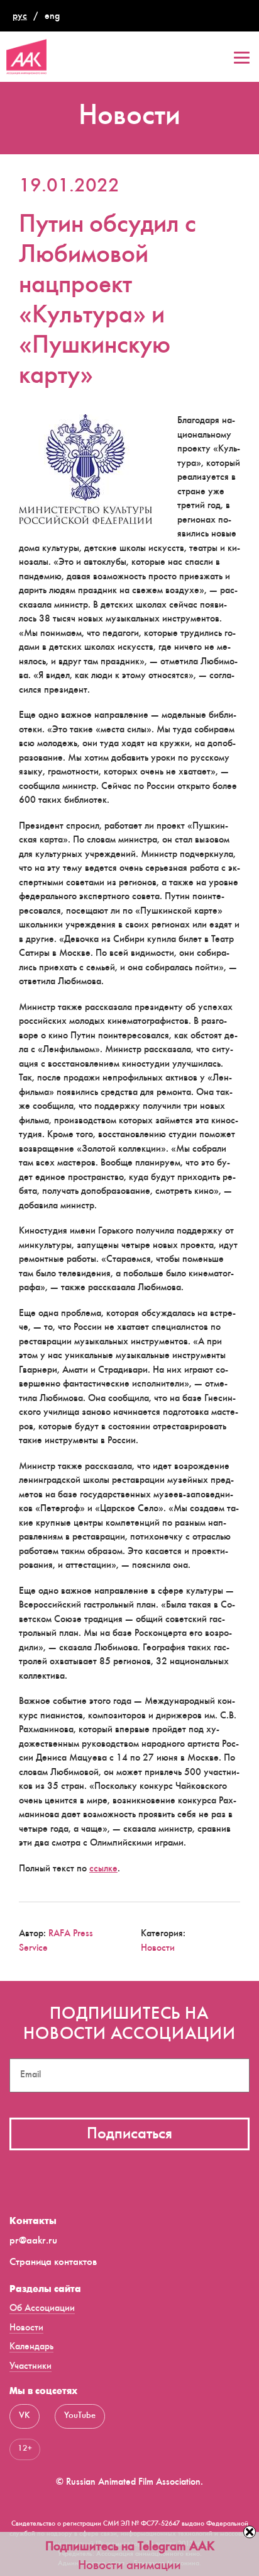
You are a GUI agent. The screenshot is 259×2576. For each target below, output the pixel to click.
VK (25, 2416)
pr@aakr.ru (33, 2241)
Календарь (31, 2347)
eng (52, 17)
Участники (30, 2367)
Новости (158, 1949)
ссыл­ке (103, 1869)
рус (20, 17)
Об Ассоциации (42, 2309)
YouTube (80, 2416)
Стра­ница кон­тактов (53, 2263)
